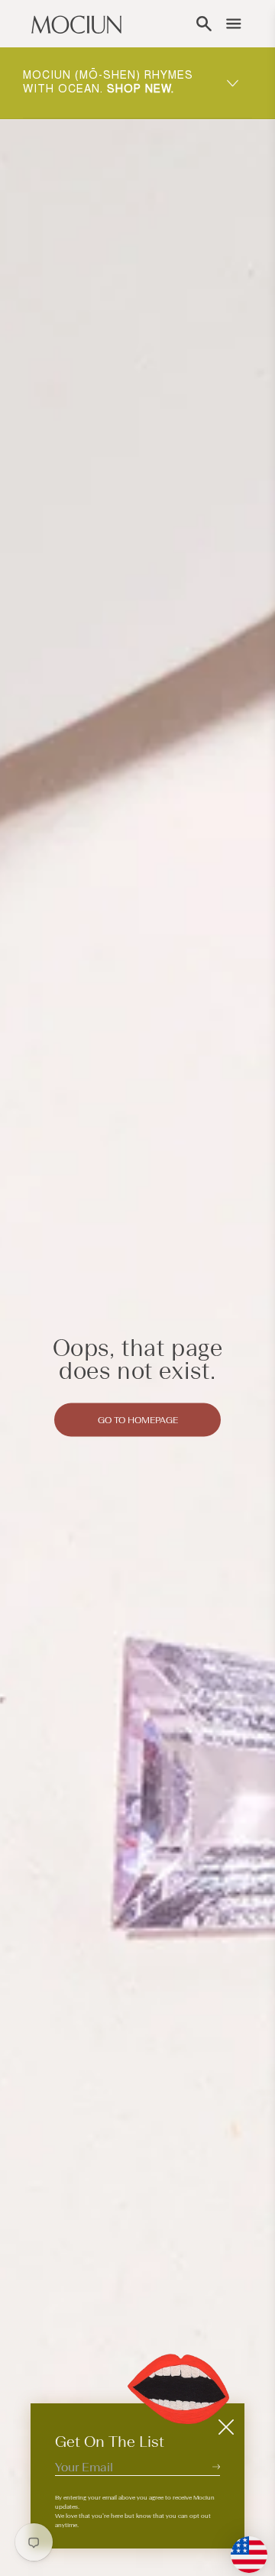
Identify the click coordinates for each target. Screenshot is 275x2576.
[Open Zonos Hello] (241, 2547)
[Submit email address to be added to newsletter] (216, 2466)
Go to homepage (138, 1419)
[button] (204, 24)
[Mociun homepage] (76, 24)
